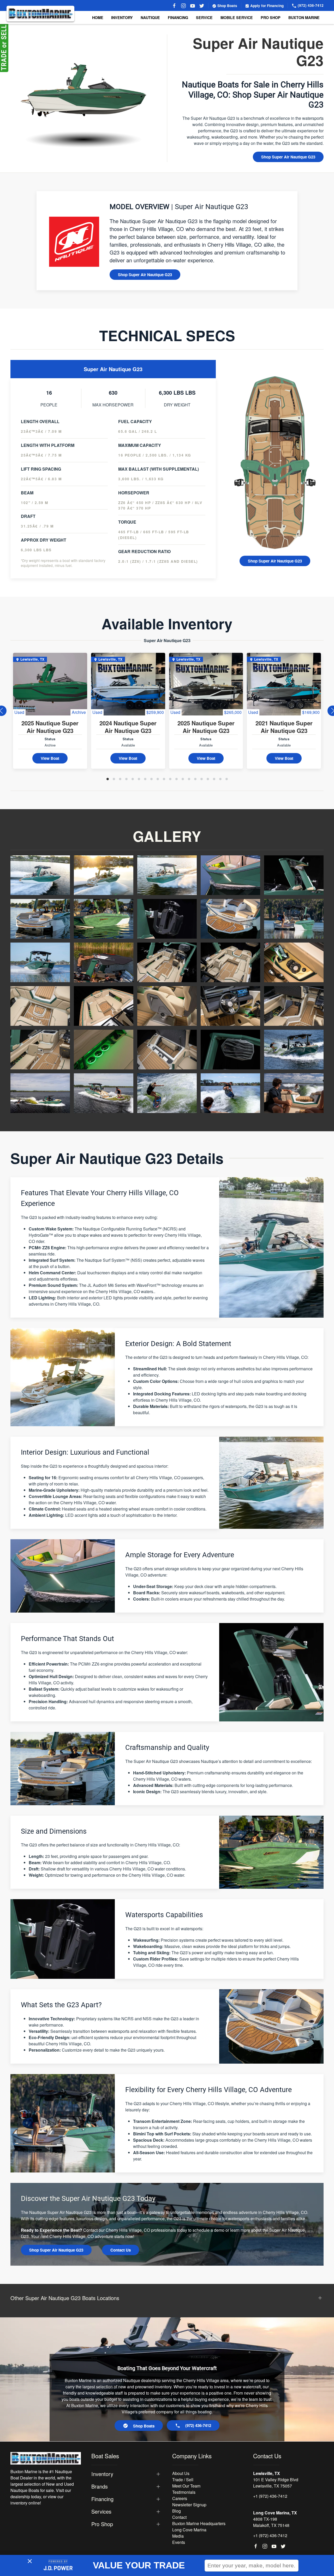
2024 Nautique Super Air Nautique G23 (128, 727)
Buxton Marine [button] (304, 17)
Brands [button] (100, 2486)
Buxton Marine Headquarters (199, 2523)
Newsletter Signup (189, 2505)
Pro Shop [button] (271, 17)
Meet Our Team (186, 2486)
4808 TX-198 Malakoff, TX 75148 (271, 2522)
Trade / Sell (183, 2480)
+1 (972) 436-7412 (270, 2496)
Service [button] (204, 17)
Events (179, 2542)
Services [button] (101, 2512)
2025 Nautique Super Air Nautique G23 (50, 727)
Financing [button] (102, 2499)
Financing (178, 17)
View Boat (50, 758)
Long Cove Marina (189, 2530)
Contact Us (121, 2250)
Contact (179, 2517)
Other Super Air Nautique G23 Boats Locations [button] (65, 2298)
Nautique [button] (150, 17)
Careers (180, 2498)
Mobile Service (237, 17)
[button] (40, 875)
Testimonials (184, 2492)
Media (178, 2536)
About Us (181, 2473)
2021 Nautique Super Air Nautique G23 (284, 727)
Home (98, 17)
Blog (177, 2511)
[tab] (108, 779)
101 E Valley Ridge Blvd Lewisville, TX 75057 (276, 2483)
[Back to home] (40, 14)
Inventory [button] (122, 17)
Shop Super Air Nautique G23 (288, 157)
